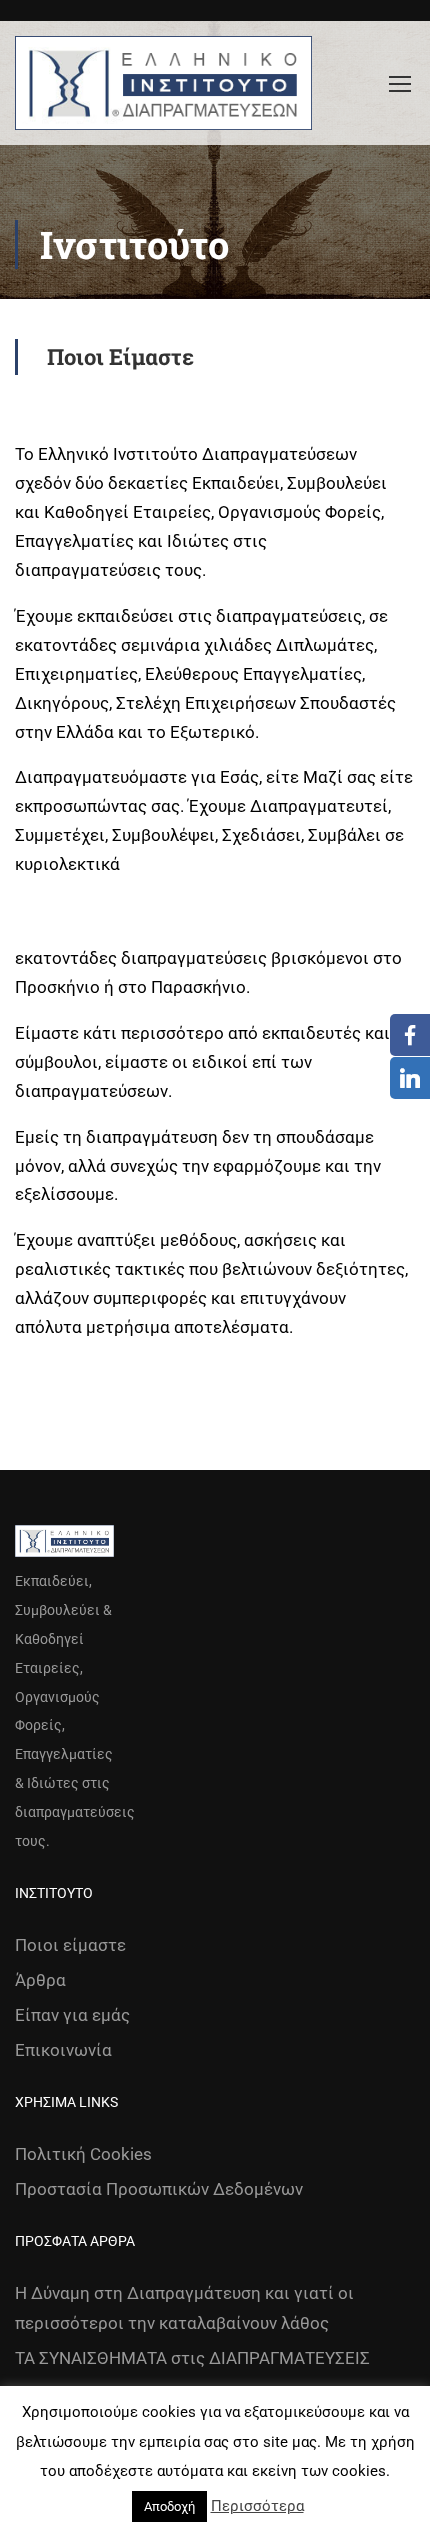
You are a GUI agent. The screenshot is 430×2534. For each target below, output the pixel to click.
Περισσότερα (257, 2506)
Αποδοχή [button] (169, 2506)
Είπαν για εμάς (72, 2015)
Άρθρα (40, 1980)
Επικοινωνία (63, 2050)
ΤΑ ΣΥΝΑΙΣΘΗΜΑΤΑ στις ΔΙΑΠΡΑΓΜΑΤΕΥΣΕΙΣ (192, 2358)
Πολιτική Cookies (83, 2154)
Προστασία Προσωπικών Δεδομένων (159, 2189)
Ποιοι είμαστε (70, 1945)
